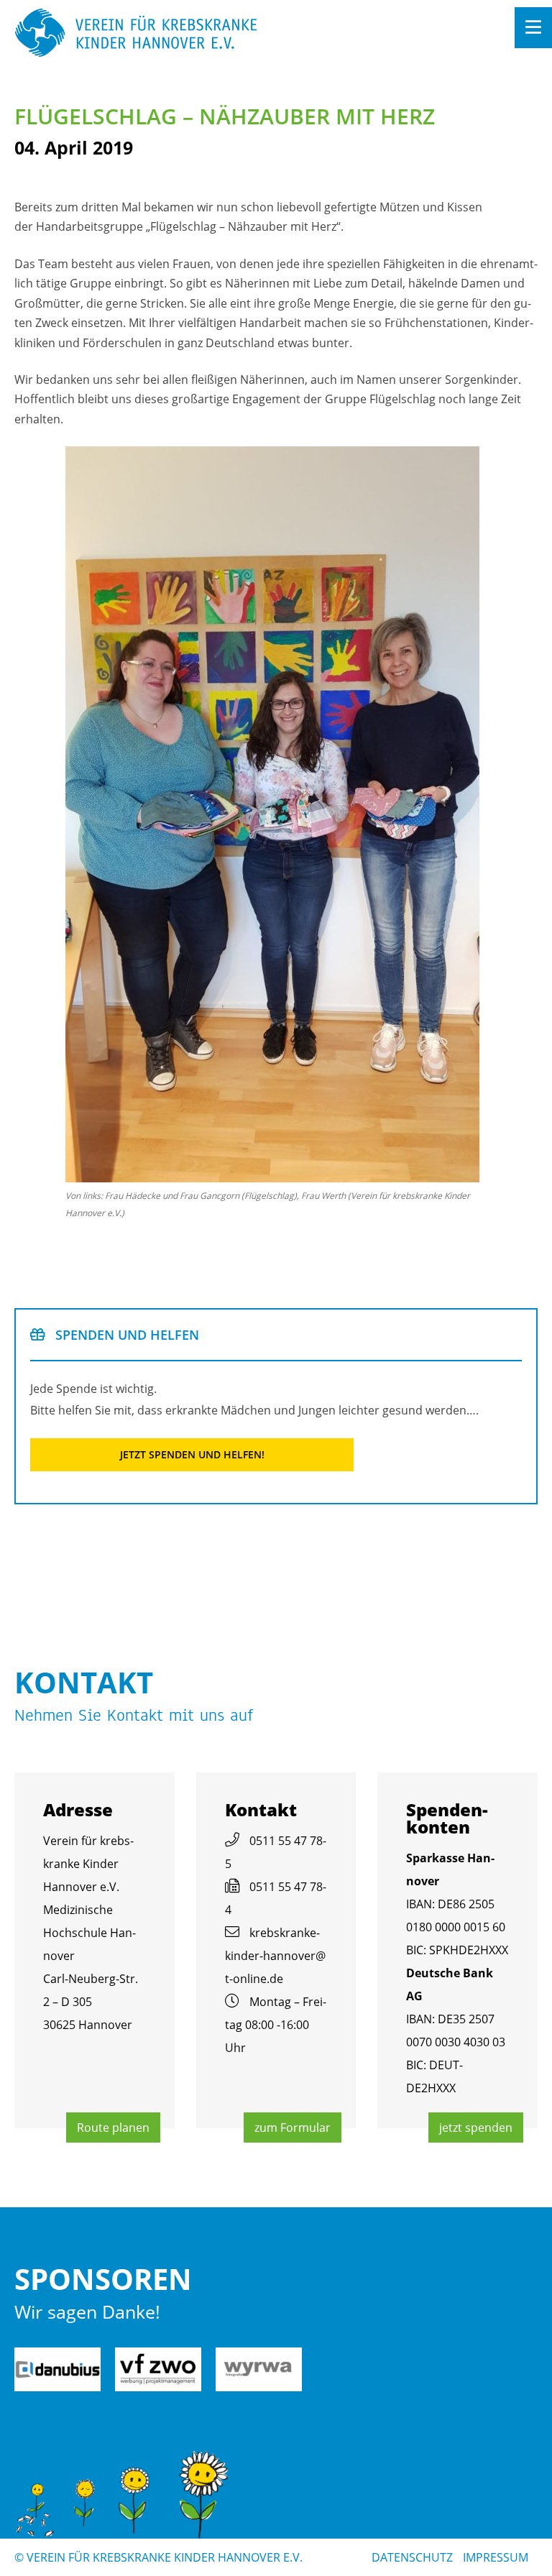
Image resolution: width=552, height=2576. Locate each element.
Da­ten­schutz (412, 2557)
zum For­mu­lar (293, 2127)
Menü (533, 28)
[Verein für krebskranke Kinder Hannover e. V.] (224, 34)
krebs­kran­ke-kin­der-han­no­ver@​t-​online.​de (275, 1956)
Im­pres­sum (496, 2557)
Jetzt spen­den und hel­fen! (192, 1454)
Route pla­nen (113, 2127)
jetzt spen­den (476, 2127)
